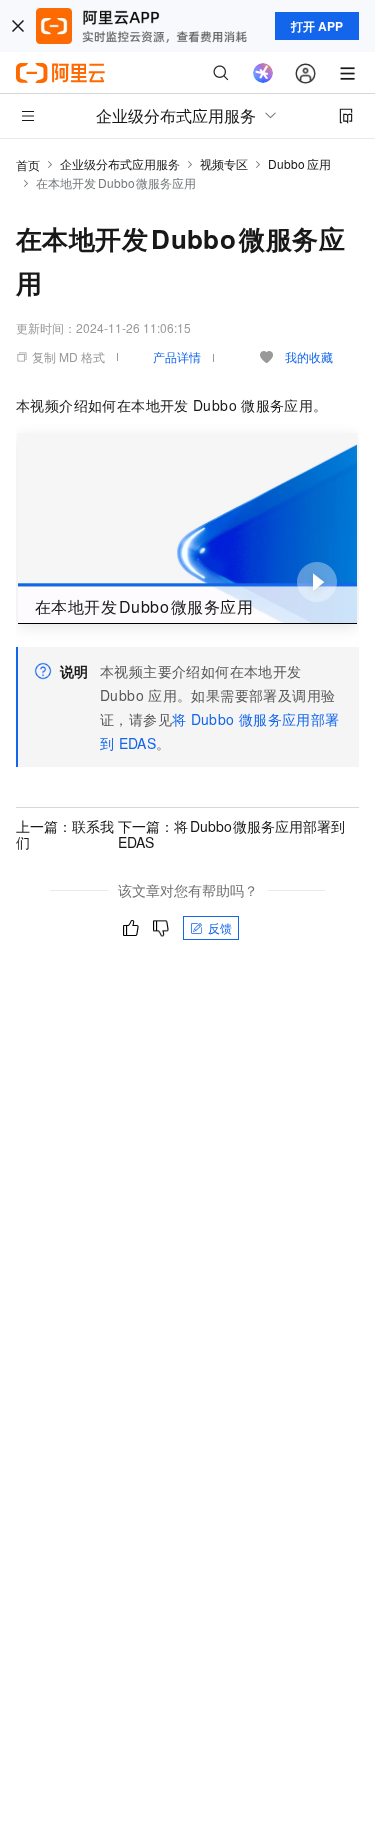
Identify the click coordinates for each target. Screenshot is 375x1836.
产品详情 (177, 356)
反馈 (220, 927)
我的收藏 (309, 356)
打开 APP (317, 26)
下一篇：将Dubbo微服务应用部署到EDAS (232, 834)
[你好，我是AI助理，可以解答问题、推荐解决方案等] (263, 73)
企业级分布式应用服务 (120, 163)
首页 (28, 164)
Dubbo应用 (299, 163)
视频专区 (224, 163)
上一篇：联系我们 (65, 834)
